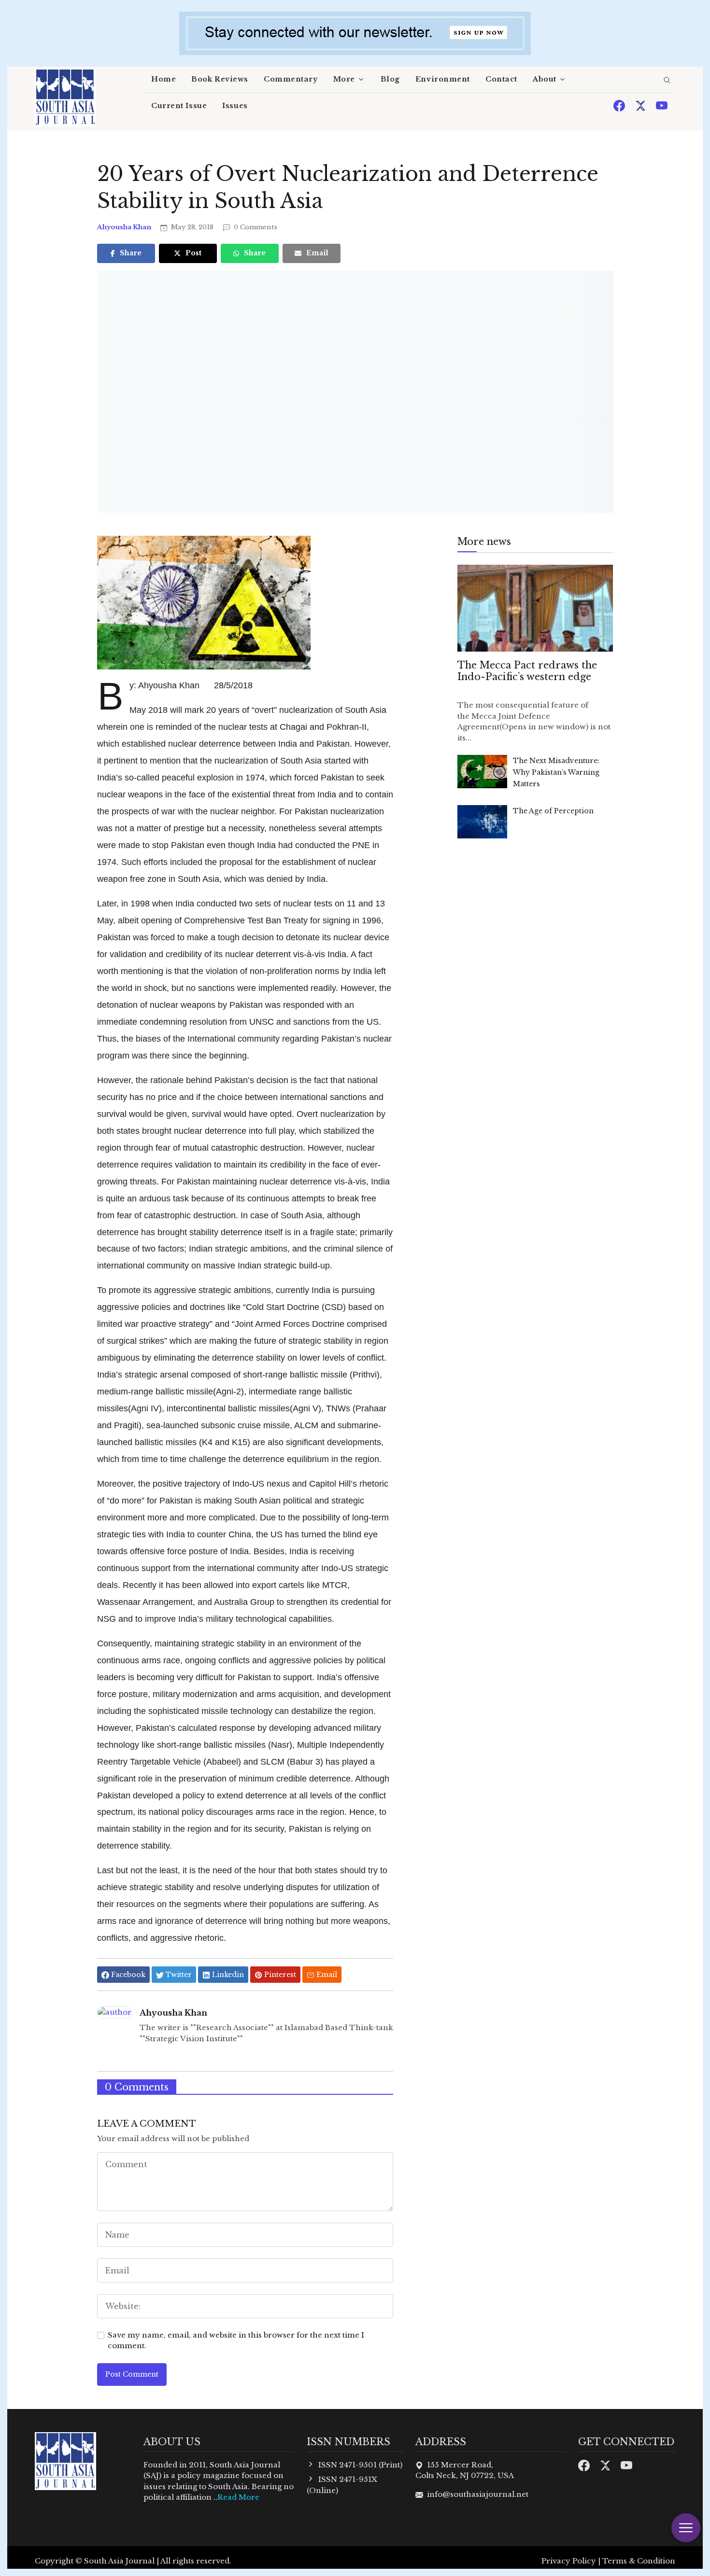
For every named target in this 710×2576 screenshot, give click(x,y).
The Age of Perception (553, 811)
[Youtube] (662, 105)
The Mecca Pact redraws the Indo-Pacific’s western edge (527, 671)
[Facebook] (620, 105)
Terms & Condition (639, 2561)
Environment (443, 79)
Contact (501, 79)
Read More (238, 2497)
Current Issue (179, 106)
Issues (235, 106)
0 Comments (255, 227)
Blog (390, 79)
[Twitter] (641, 105)
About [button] (545, 79)
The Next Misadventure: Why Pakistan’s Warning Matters (556, 772)
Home (163, 79)
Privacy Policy (569, 2561)
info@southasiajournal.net (478, 2494)
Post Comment (132, 2374)
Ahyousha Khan (125, 227)
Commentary (291, 79)
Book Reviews (220, 79)
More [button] (344, 79)
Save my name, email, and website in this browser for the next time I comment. (236, 2340)
